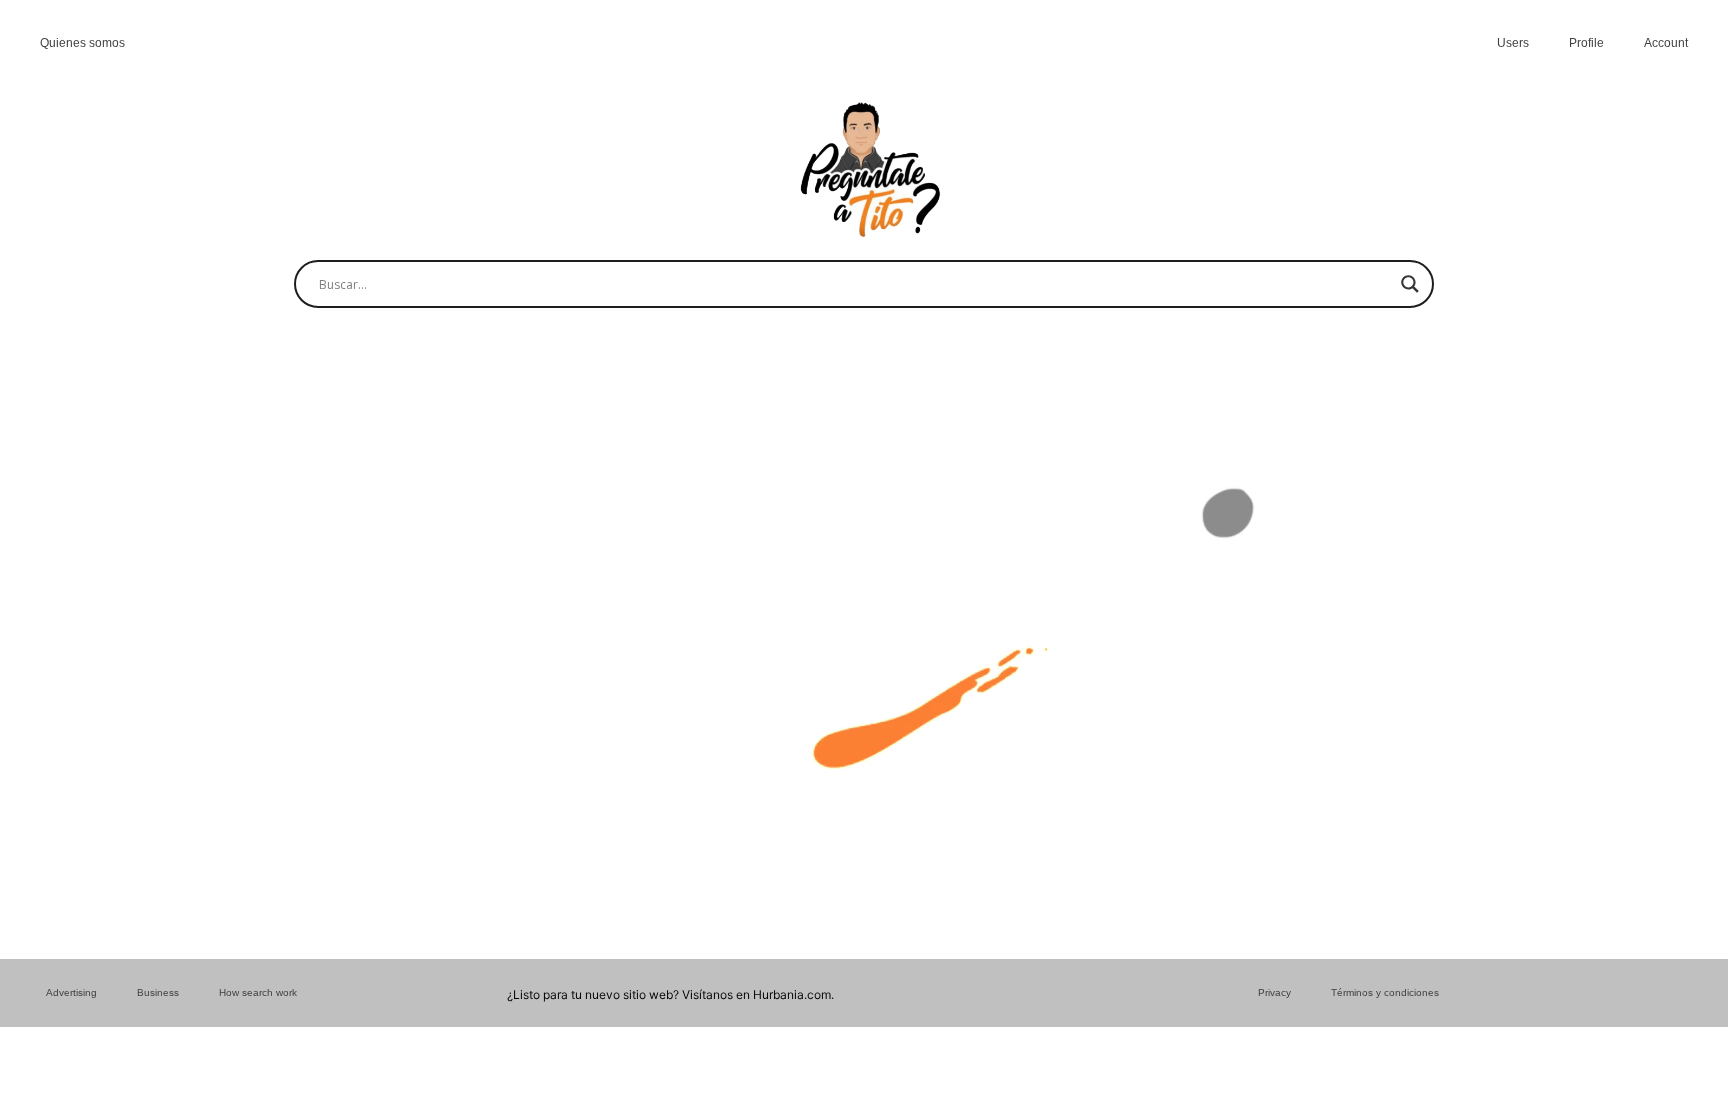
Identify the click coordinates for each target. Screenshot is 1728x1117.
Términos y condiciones (1385, 992)
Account (1666, 43)
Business (158, 992)
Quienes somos (82, 43)
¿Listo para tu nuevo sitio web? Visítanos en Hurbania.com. (670, 994)
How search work (258, 992)
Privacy (1274, 992)
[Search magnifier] (1410, 284)
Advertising (71, 992)
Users (1513, 43)
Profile (1586, 43)
